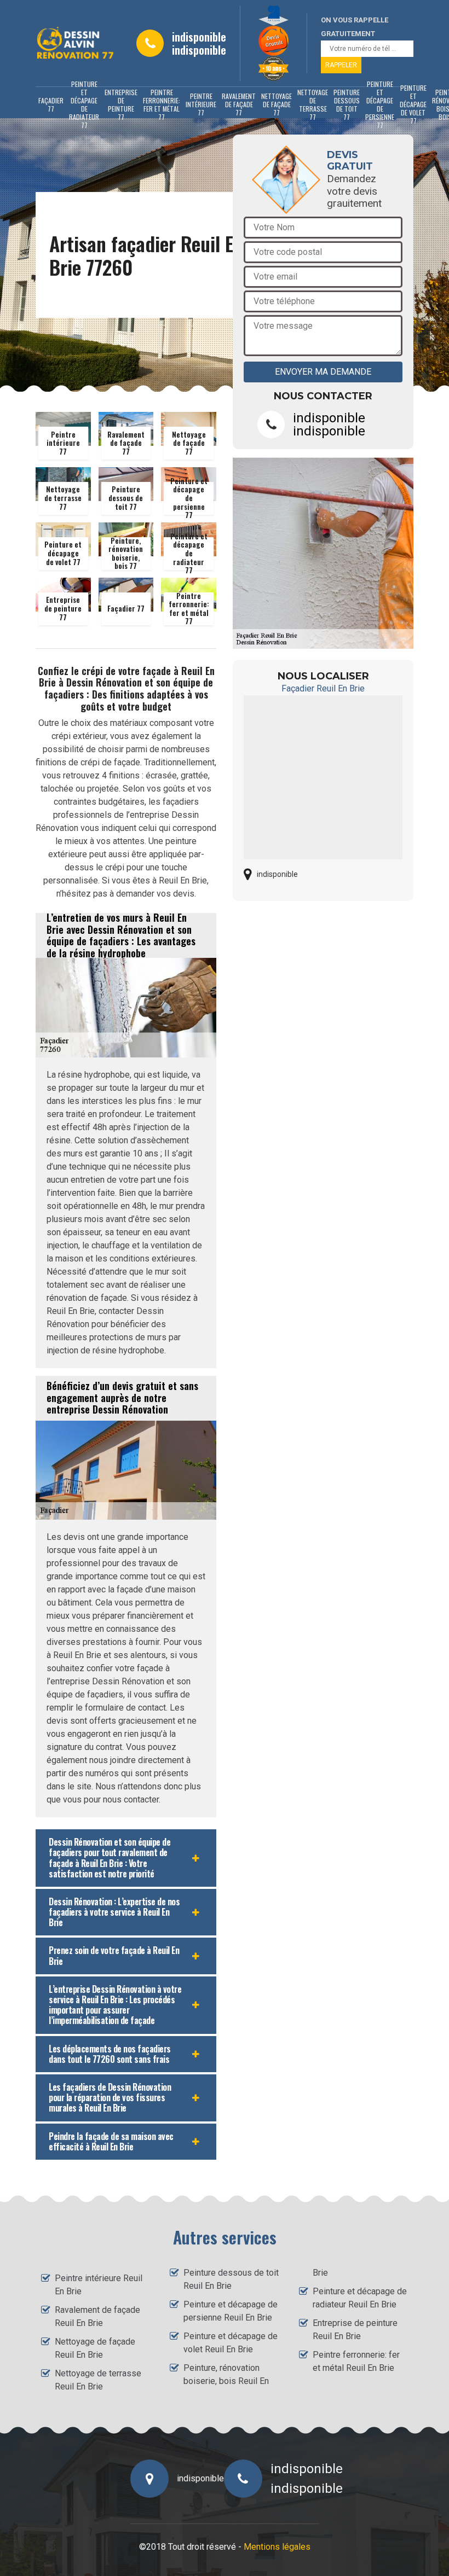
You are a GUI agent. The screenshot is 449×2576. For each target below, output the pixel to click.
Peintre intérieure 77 (201, 104)
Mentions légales (277, 2547)
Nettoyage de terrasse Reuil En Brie (98, 2380)
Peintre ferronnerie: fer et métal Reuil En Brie (356, 2361)
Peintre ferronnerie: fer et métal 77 (162, 104)
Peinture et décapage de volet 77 (413, 104)
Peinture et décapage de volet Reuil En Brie (231, 2343)
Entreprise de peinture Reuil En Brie (355, 2330)
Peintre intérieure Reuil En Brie (99, 2285)
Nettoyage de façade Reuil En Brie (95, 2348)
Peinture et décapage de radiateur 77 (84, 104)
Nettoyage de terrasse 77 (313, 104)
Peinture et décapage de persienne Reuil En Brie (231, 2311)
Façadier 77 (51, 104)
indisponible (199, 37)
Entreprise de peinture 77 (121, 104)
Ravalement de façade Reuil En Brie (97, 2316)
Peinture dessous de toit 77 (347, 104)
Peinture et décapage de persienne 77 (380, 104)
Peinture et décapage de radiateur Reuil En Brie (360, 2298)
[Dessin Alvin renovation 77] (75, 43)
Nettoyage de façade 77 (277, 104)
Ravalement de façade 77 (239, 104)
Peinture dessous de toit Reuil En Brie (231, 2279)
